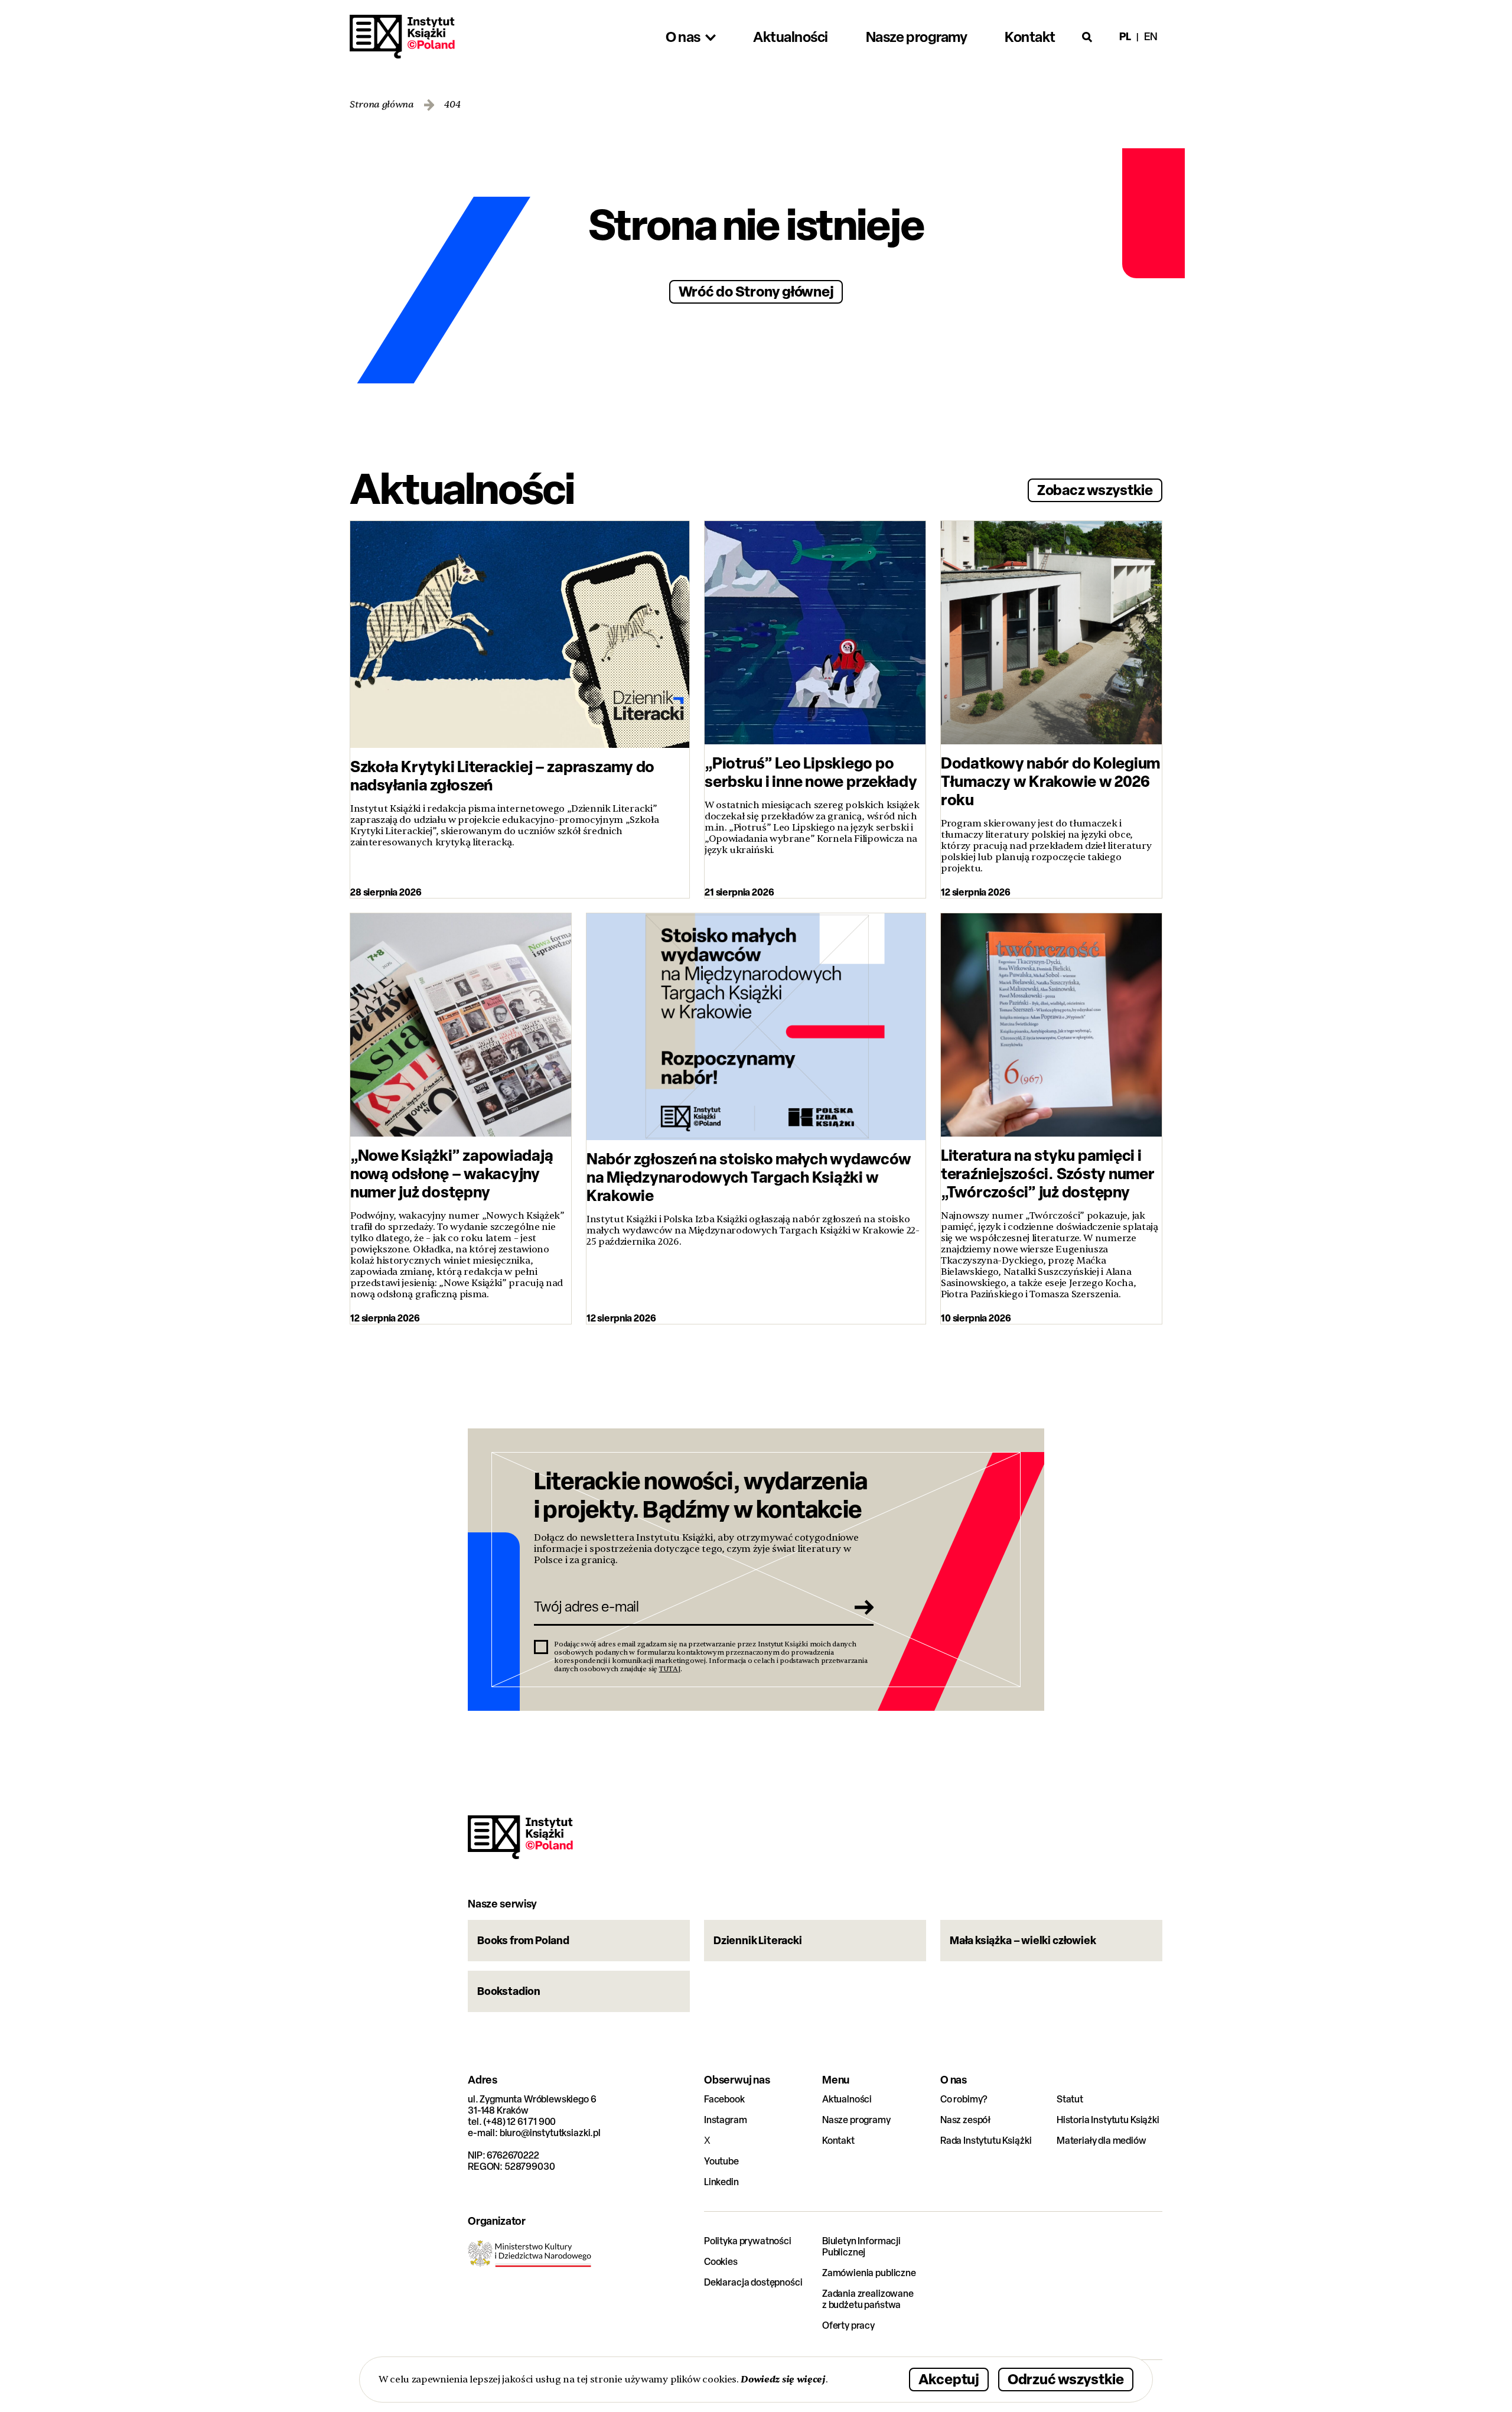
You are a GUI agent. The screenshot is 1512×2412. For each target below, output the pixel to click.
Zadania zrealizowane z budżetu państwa (868, 2299)
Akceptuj (949, 2379)
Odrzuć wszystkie (1066, 2379)
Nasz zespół (965, 2120)
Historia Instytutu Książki (1108, 2120)
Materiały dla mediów (1102, 2141)
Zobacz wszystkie (1095, 489)
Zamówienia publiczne (869, 2273)
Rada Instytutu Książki (986, 2141)
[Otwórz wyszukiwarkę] (1087, 37)
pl (1125, 36)
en (1151, 36)
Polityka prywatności (748, 2241)
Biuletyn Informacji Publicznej (861, 2247)
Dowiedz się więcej (783, 2379)
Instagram (726, 2120)
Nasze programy (856, 2120)
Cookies (721, 2262)
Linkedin (721, 2182)
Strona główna (382, 105)
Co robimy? (964, 2099)
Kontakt (838, 2141)
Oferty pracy (848, 2325)
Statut (1070, 2099)
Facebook (724, 2099)
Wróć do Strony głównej (756, 291)
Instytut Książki (402, 37)
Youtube (721, 2161)
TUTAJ (670, 1669)
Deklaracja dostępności (753, 2282)
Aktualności (847, 2099)
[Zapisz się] (861, 1607)
